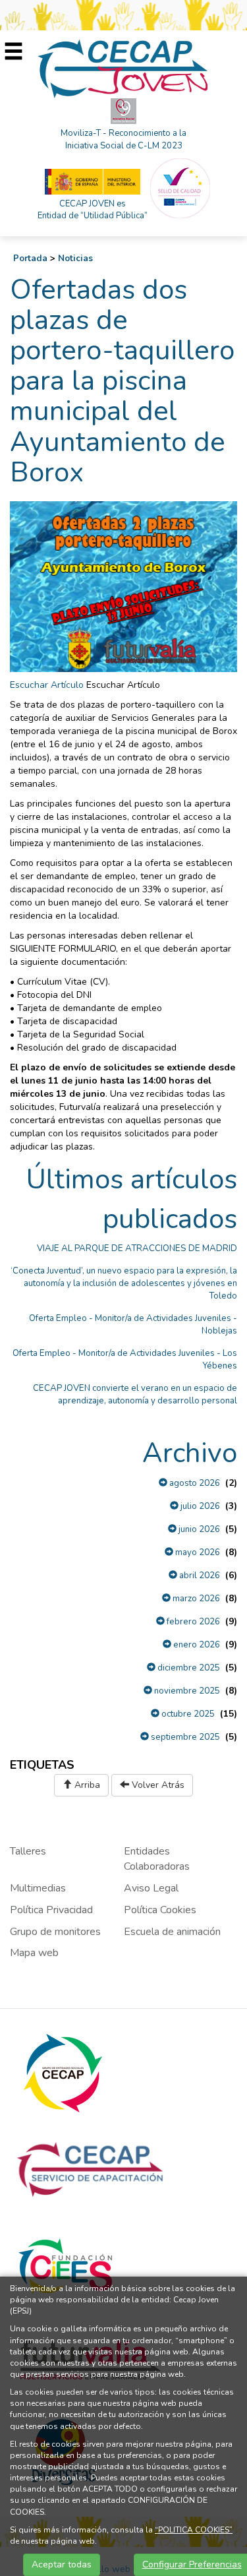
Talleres (28, 1851)
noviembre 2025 (186, 1691)
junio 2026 (198, 1529)
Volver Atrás (157, 1785)
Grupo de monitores (55, 1932)
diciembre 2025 (188, 1668)
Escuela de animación (172, 1932)
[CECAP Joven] (124, 68)
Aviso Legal (151, 1888)
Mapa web (34, 1953)
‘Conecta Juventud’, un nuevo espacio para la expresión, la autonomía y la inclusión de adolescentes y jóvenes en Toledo (124, 1283)
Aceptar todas (62, 2564)
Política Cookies (160, 1910)
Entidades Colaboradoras (157, 1859)
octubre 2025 (187, 1714)
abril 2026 (199, 1576)
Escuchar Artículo (47, 685)
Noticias (75, 259)
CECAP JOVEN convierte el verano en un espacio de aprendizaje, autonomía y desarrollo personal (135, 1395)
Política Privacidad (51, 1910)
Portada (30, 259)
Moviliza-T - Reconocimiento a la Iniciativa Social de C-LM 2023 (123, 139)
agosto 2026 (194, 1483)
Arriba (86, 1785)
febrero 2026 (192, 1622)
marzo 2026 (195, 1599)
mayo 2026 (197, 1552)
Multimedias (38, 1888)
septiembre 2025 (184, 1737)
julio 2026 (199, 1506)
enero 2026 (196, 1645)
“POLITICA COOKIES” (194, 2530)
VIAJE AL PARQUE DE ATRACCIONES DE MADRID (137, 1248)
